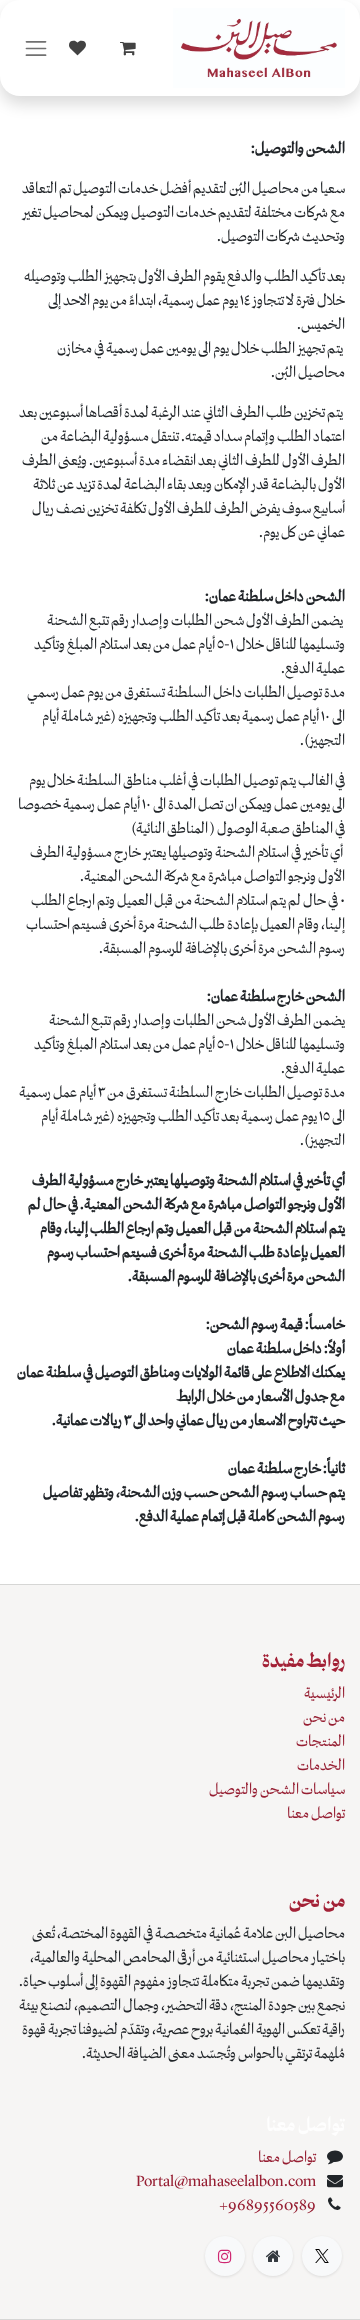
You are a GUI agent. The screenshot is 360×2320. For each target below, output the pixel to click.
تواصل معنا (316, 1813)
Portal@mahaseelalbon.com (226, 2181)
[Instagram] (225, 2256)
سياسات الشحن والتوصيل (277, 1789)
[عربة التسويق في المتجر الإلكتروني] (128, 48)
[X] (322, 2256)
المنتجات (320, 1741)
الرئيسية (324, 1693)
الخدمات (321, 1765)
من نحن (324, 1717)
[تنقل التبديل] (36, 48)
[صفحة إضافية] (273, 2256)
